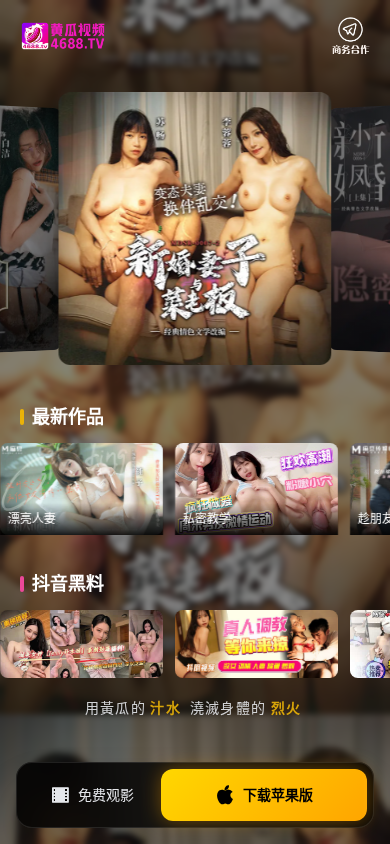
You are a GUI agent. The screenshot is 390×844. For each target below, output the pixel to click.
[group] (106, 489)
